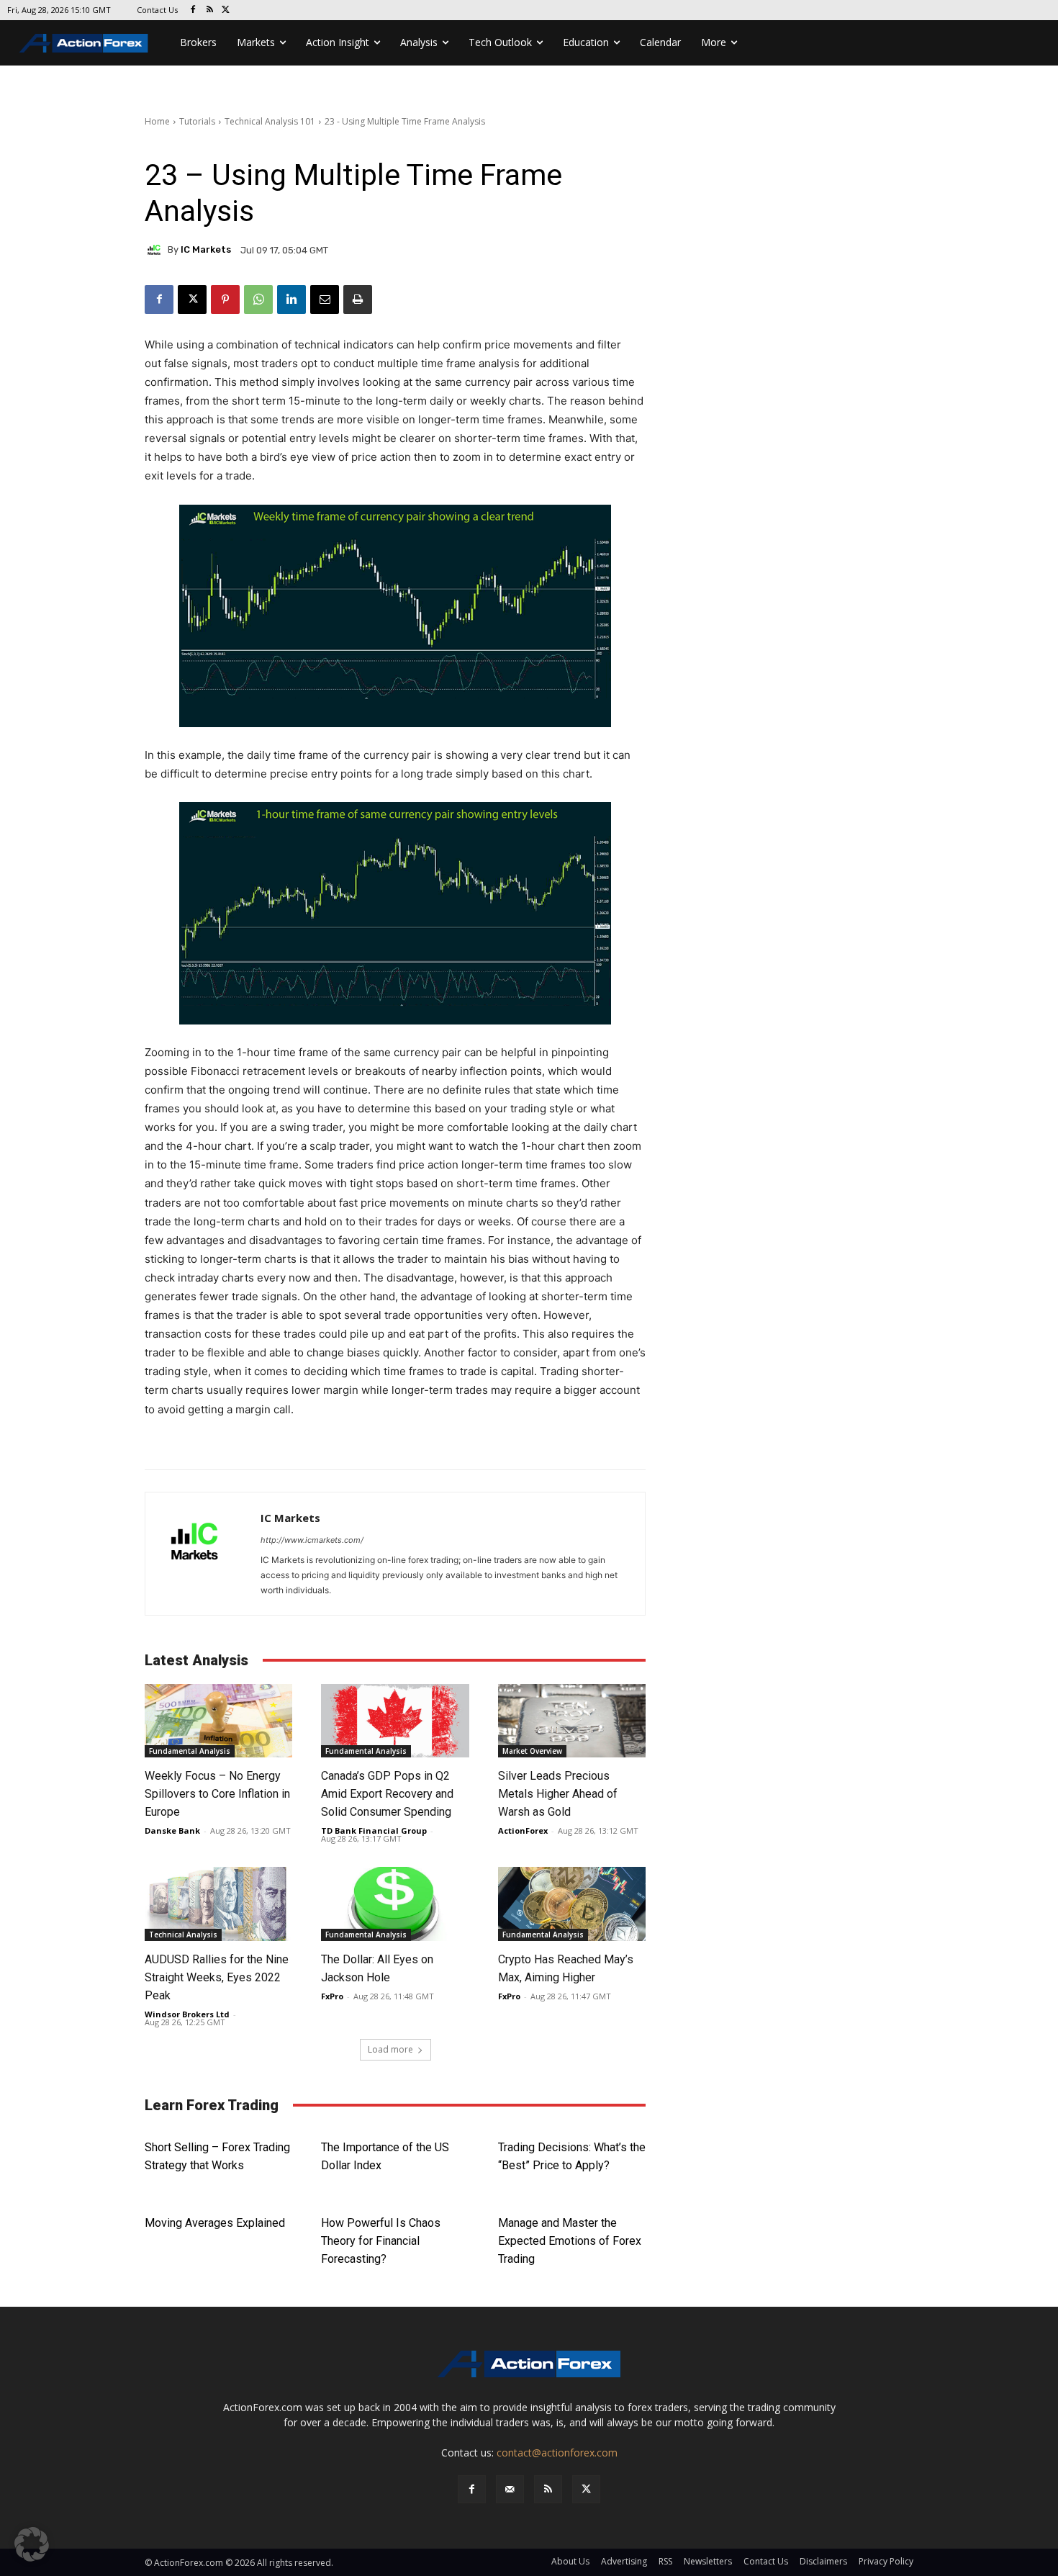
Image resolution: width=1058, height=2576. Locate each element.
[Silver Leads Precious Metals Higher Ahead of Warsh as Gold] (572, 1721)
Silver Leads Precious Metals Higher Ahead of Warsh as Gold (558, 1794)
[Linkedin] (291, 300)
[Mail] (510, 2489)
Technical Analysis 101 (270, 121)
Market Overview (532, 1751)
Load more (390, 2049)
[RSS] (210, 10)
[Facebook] (193, 10)
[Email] (325, 300)
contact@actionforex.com (557, 2453)
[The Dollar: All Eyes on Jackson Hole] (395, 1904)
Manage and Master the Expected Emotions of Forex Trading (570, 2241)
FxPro (332, 1996)
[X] (226, 10)
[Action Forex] (83, 43)
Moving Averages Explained (215, 2223)
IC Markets (206, 249)
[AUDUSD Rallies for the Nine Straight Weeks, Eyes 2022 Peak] (218, 1904)
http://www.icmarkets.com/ (312, 1540)
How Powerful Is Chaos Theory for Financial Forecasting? (381, 2241)
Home (157, 121)
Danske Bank (172, 1830)
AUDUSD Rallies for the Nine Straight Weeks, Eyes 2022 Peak (217, 1977)
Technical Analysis (183, 1935)
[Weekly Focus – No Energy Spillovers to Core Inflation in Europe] (218, 1721)
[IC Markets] (156, 250)
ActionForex (523, 1830)
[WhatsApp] (258, 300)
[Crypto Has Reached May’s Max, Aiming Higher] (572, 1904)
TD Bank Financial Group (374, 1830)
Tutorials (197, 121)
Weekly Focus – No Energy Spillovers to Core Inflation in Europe (217, 1794)
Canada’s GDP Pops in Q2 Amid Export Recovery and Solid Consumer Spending (389, 1794)
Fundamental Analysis (190, 1751)
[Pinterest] (225, 300)
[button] (32, 2544)
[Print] (358, 300)
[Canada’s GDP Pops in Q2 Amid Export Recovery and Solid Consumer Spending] (395, 1721)
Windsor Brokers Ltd (187, 2014)
